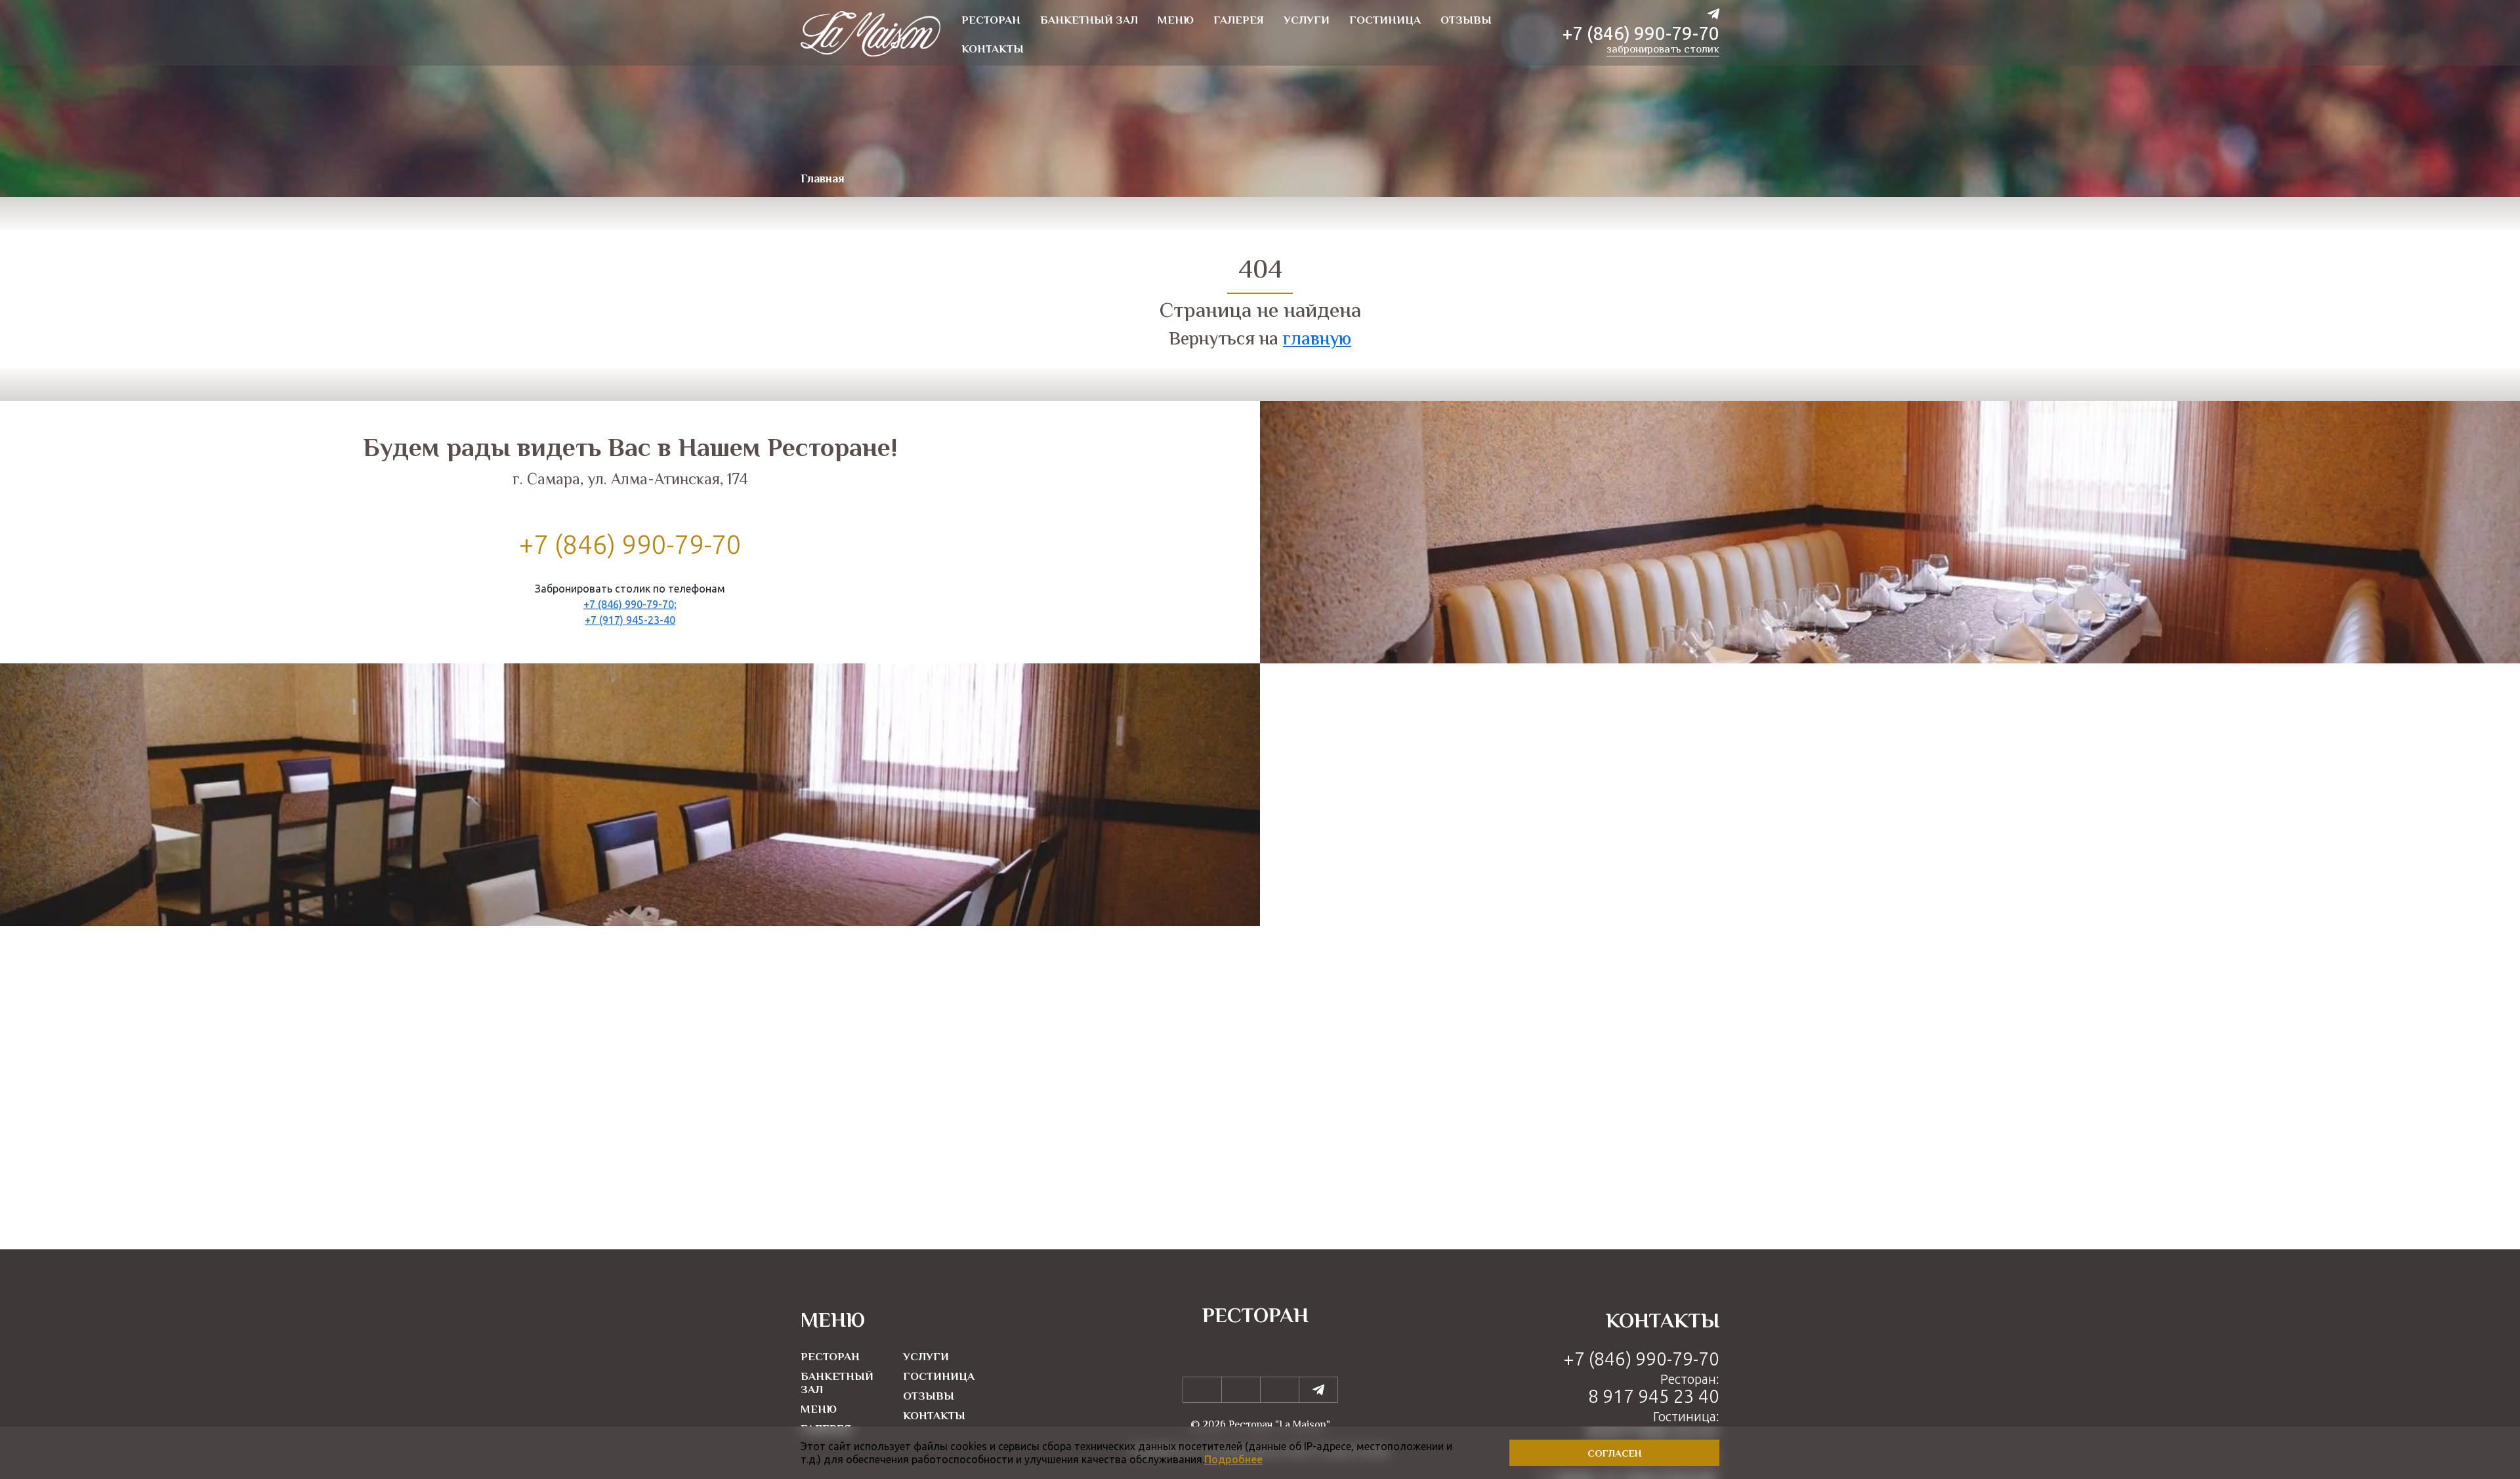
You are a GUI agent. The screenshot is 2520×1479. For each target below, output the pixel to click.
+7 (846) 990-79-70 (1641, 33)
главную (1317, 340)
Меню (819, 1410)
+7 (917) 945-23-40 (630, 619)
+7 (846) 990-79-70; (630, 604)
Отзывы (929, 1397)
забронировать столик (1663, 51)
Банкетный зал (837, 1384)
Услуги (926, 1358)
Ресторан (830, 1358)
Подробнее (1233, 1459)
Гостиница (939, 1377)
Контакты (934, 1417)
